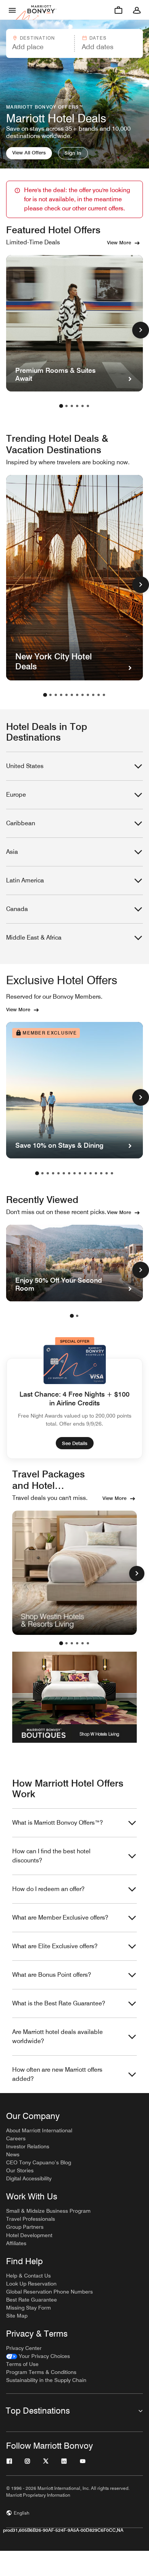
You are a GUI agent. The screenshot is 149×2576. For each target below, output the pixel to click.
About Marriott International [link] (39, 2130)
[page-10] (93, 695)
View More (119, 242)
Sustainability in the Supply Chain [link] (46, 2380)
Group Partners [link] (25, 2227)
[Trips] (118, 10)
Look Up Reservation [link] (31, 2284)
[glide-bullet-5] (88, 1643)
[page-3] (72, 406)
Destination (37, 38)
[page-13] (101, 1173)
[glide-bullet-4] (83, 1643)
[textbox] (40, 47)
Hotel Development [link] (29, 2235)
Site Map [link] (17, 2316)
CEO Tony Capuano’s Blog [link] (39, 2162)
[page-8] (83, 695)
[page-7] (77, 695)
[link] (38, 2356)
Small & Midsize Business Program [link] (48, 2211)
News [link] (13, 2154)
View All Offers (29, 152)
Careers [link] (16, 2138)
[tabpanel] (74, 43)
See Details (75, 1443)
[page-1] (61, 406)
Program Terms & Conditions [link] (41, 2372)
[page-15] (112, 1173)
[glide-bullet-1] (66, 1643)
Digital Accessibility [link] (29, 2178)
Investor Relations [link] (28, 2146)
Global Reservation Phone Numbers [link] (49, 2292)
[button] (40, 43)
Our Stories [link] (20, 2170)
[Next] (137, 1574)
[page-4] (77, 406)
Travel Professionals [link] (31, 2219)
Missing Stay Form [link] (28, 2308)
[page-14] (107, 1173)
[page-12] (104, 695)
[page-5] (83, 406)
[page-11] (99, 695)
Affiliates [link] (16, 2243)
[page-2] (66, 406)
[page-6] (88, 406)
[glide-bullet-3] (77, 1643)
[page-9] (88, 695)
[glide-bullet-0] (61, 1643)
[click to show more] (141, 330)
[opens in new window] (74, 1573)
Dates (98, 38)
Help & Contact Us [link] (28, 2276)
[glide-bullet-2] (72, 1643)
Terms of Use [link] (22, 2364)
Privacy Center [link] (24, 2348)
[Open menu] (12, 10)
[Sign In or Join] (137, 10)
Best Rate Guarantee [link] (32, 2300)
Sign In (73, 153)
